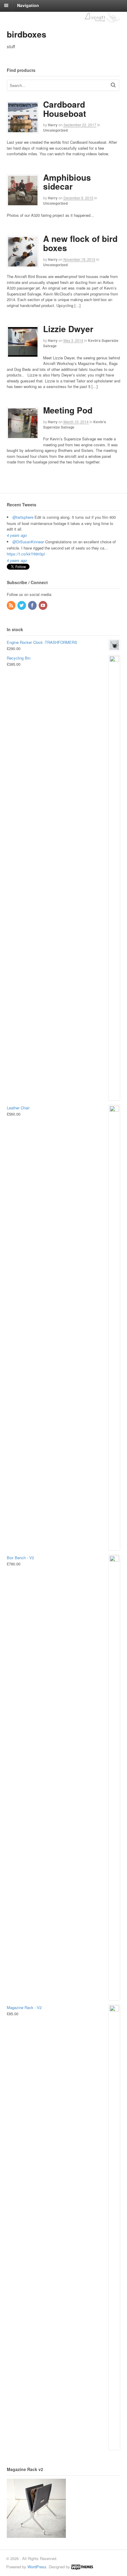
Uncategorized (55, 130)
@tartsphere (23, 517)
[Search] (113, 85)
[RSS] (12, 606)
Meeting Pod (68, 410)
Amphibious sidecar (67, 182)
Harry (53, 125)
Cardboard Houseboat (65, 109)
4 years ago (17, 535)
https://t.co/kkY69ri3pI (26, 554)
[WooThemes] (82, 2567)
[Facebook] (33, 606)
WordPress (37, 2567)
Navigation (28, 5)
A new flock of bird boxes (80, 243)
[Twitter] (22, 606)
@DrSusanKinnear (28, 542)
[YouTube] (43, 606)
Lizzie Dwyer (68, 329)
